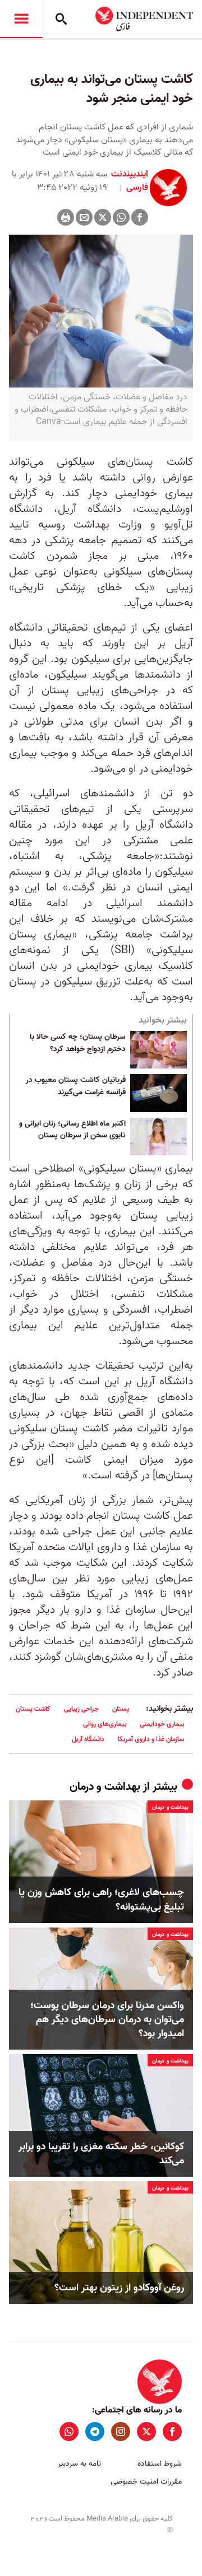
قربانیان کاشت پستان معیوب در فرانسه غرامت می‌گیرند (76, 1086)
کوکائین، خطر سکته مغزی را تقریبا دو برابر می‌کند (101, 2154)
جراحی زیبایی (81, 1709)
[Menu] (21, 19)
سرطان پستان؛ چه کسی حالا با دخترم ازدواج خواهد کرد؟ (78, 1043)
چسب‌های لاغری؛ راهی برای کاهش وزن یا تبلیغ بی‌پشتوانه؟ (101, 1900)
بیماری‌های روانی (105, 1724)
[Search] (61, 19)
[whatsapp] (69, 2432)
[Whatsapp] (121, 217)
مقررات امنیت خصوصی (146, 2482)
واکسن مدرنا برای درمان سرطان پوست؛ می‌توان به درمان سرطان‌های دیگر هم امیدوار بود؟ (107, 2020)
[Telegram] (95, 2432)
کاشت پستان (33, 1709)
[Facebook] (140, 217)
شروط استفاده (160, 2464)
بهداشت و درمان (105, 1787)
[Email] (84, 217)
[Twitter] (103, 217)
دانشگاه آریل (88, 1739)
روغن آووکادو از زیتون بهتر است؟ (119, 2288)
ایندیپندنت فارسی (130, 181)
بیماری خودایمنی (162, 1724)
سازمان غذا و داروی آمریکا (151, 1739)
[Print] (66, 217)
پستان (121, 1709)
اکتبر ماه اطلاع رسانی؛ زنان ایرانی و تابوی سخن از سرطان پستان (72, 1130)
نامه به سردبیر (79, 2464)
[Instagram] (121, 2432)
